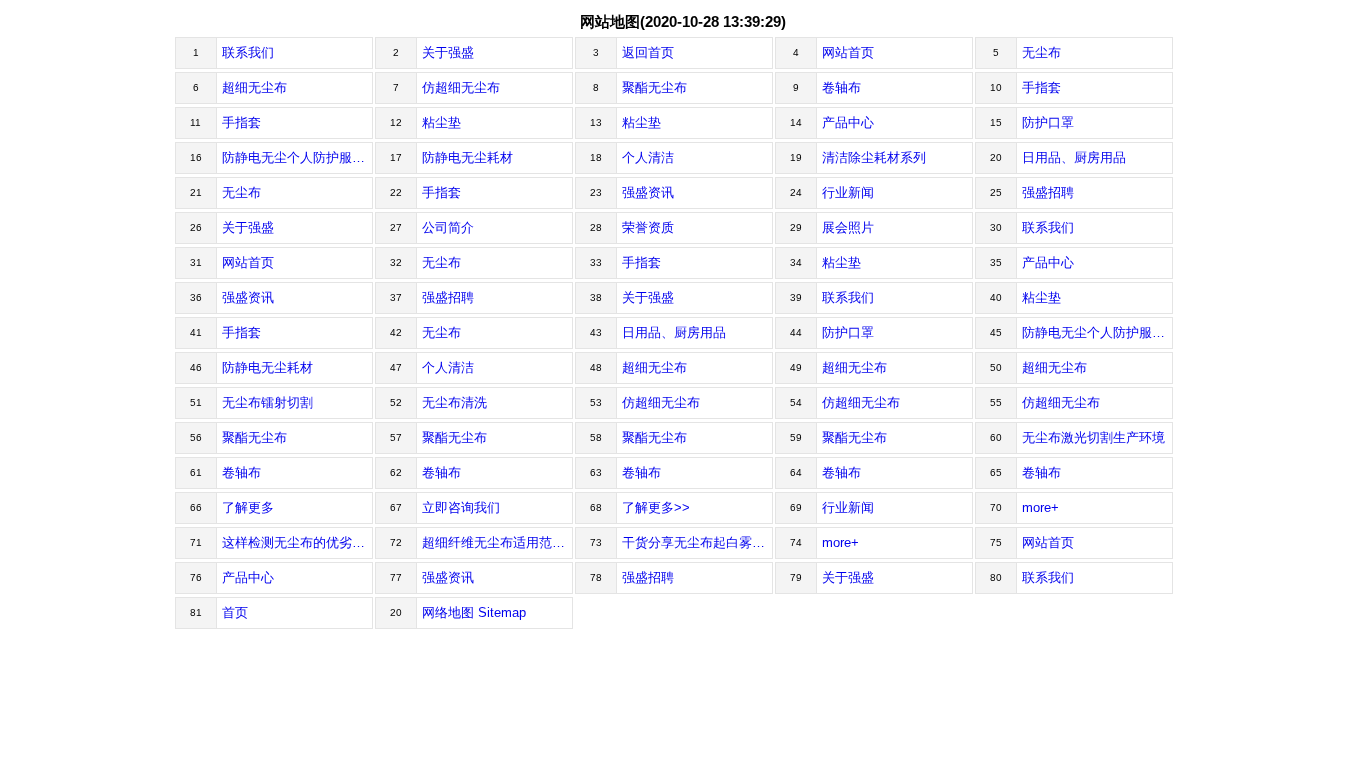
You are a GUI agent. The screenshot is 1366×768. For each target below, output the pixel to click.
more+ (1040, 507)
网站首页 (848, 52)
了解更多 (248, 507)
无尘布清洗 (454, 402)
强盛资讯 (648, 192)
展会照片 (848, 227)
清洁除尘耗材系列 (874, 157)
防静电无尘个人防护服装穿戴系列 (297, 157)
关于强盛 (448, 52)
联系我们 (248, 52)
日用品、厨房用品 (1074, 157)
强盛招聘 (1048, 192)
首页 (235, 612)
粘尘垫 (441, 122)
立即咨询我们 (461, 507)
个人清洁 (648, 157)
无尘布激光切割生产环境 (1093, 437)
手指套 (1041, 87)
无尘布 (1041, 52)
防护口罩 (1048, 122)
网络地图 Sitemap (474, 612)
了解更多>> (656, 507)
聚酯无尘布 (654, 87)
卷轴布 (841, 87)
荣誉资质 (648, 227)
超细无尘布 (254, 87)
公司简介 (448, 227)
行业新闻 (848, 192)
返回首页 (648, 52)
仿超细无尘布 (461, 87)
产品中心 (848, 122)
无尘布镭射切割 (267, 402)
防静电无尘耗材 (467, 157)
